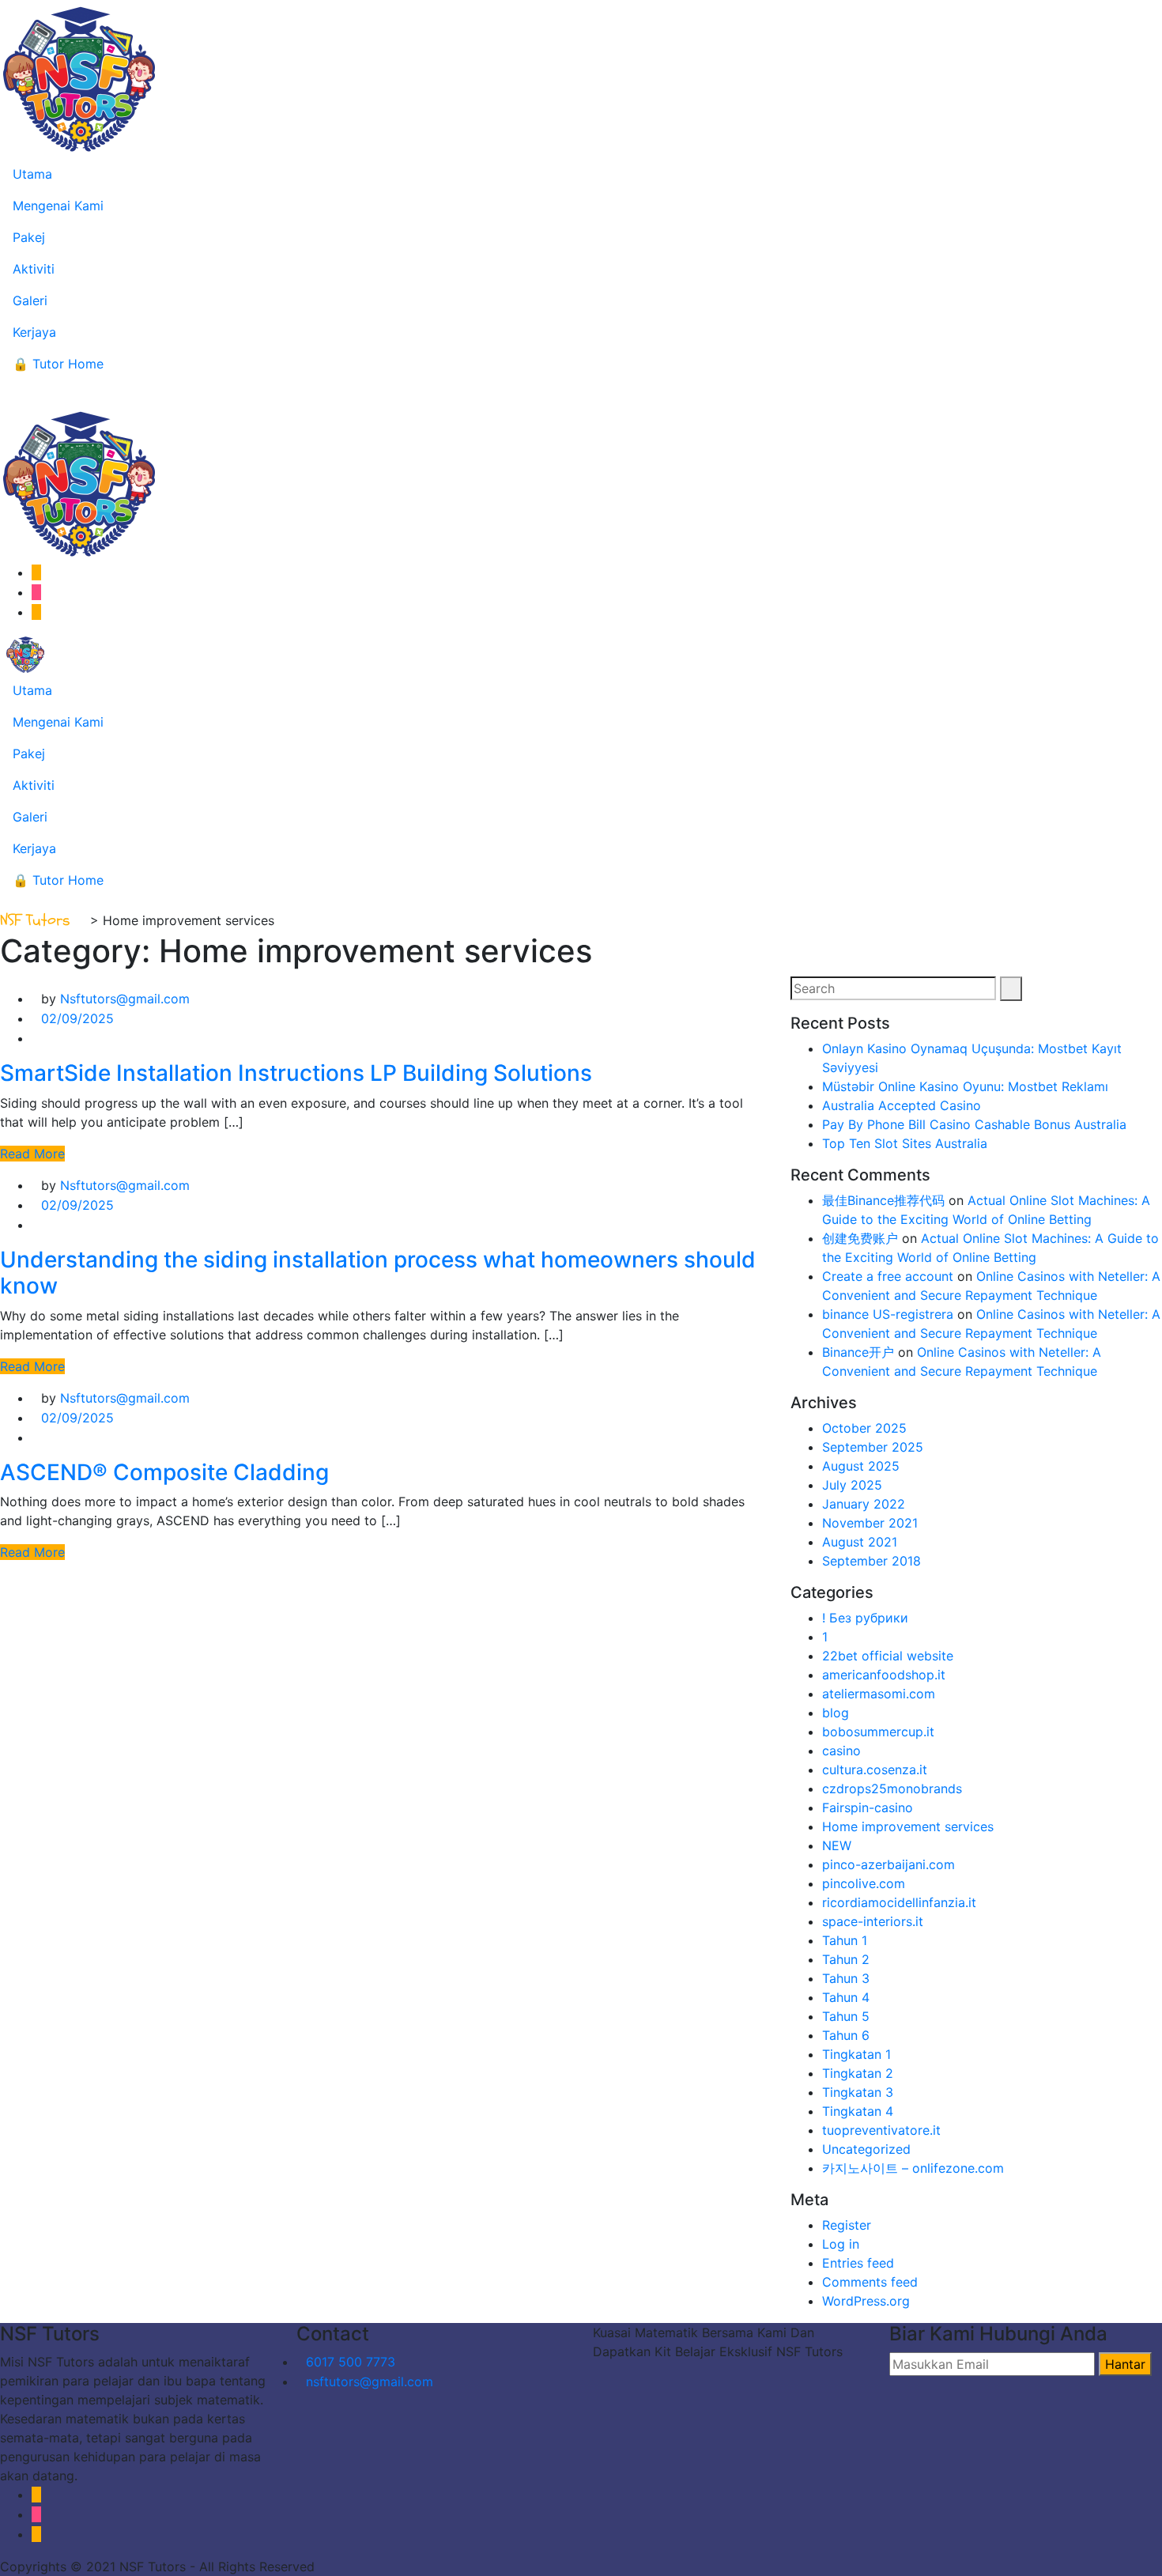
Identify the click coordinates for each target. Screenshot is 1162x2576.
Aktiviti (34, 269)
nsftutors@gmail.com (370, 2381)
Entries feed (858, 2263)
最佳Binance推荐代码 (883, 1200)
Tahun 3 (846, 1978)
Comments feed (870, 2282)
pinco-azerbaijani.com (888, 1864)
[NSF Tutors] (25, 653)
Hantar (1125, 2364)
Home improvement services (908, 1826)
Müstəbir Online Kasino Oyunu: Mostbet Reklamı (965, 1086)
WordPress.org (866, 2301)
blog (836, 1713)
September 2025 (873, 1447)
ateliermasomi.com (879, 1694)
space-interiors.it (873, 1921)
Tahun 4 (846, 1997)
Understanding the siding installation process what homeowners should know (378, 1273)
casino (841, 1751)
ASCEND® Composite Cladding (164, 1472)
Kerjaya (34, 332)
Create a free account (888, 1276)
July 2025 (852, 1485)
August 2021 (860, 1542)
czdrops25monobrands (892, 1788)
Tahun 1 (845, 1940)
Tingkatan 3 (858, 2092)
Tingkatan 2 (858, 2073)
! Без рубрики (865, 1618)
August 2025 (861, 1466)
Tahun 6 (846, 2035)
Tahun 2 (846, 1959)
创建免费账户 (860, 1238)
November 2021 (870, 1523)
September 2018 (871, 1561)
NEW (837, 1845)
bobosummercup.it (878, 1732)
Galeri (30, 300)
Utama (32, 174)
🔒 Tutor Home (58, 364)
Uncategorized (866, 2149)
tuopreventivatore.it (881, 2130)
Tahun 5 (846, 2016)
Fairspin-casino (868, 1807)
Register (847, 2225)
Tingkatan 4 (858, 2111)
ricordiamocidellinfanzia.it (899, 1902)
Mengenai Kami (58, 206)
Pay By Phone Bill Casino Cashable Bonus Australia (974, 1124)
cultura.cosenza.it (875, 1770)
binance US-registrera (888, 1314)
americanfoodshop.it (884, 1675)
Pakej (29, 237)
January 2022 (864, 1504)
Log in (841, 2244)
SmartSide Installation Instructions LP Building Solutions (296, 1073)
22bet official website (888, 1656)
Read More (32, 1154)
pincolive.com (864, 1883)
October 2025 (864, 1428)
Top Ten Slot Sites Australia (905, 1143)
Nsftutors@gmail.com (125, 999)
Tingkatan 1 (856, 2054)
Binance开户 (858, 1352)
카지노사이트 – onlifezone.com (913, 2168)
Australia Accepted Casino (902, 1105)
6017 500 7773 (351, 2362)
